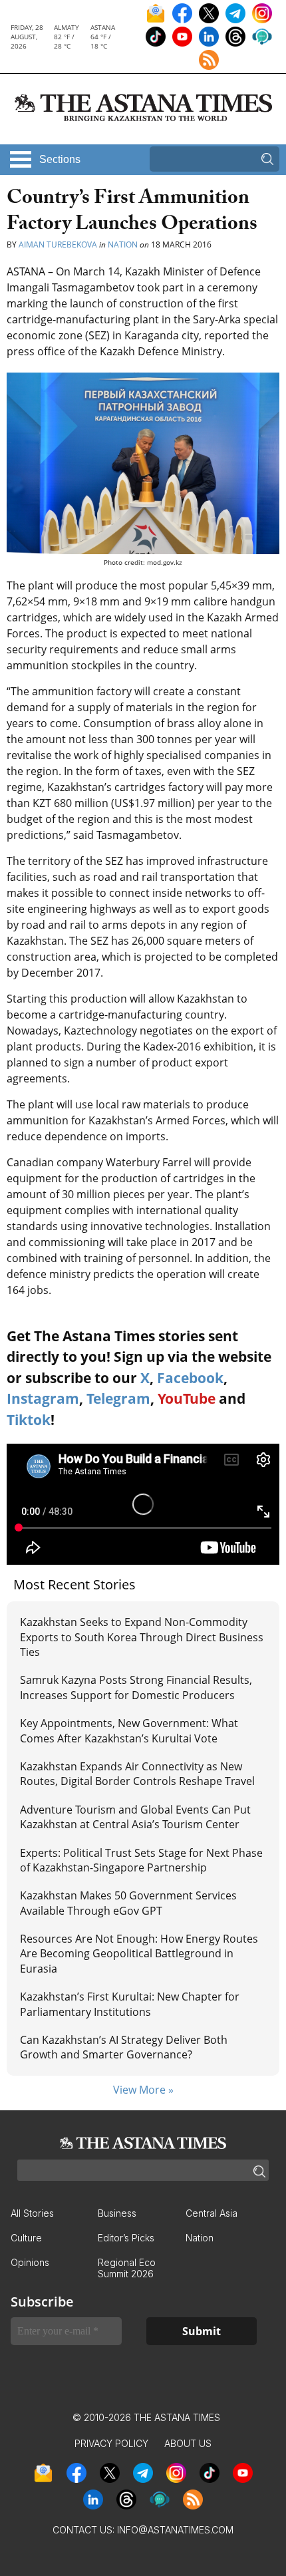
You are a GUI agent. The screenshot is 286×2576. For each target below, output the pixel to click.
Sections (60, 159)
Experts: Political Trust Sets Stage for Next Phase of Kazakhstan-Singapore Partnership (141, 1860)
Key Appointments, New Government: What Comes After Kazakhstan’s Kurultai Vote (129, 1730)
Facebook (190, 1378)
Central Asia (212, 2213)
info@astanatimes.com (175, 2530)
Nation (123, 244)
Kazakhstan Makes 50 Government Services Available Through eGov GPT (128, 1903)
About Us (188, 2443)
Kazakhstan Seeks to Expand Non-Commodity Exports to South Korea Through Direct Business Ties (142, 1637)
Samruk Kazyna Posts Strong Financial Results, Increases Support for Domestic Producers (136, 1687)
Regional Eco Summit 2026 (127, 2268)
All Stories (32, 2213)
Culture (26, 2238)
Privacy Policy (111, 2443)
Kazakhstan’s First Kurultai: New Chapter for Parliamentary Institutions (130, 2004)
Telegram (118, 1398)
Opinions (30, 2262)
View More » (143, 2090)
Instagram (43, 1398)
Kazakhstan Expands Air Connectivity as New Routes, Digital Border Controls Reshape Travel (137, 1774)
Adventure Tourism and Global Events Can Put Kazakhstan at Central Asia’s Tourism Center (135, 1817)
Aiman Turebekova (58, 244)
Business (117, 2213)
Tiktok (29, 1420)
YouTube (187, 1398)
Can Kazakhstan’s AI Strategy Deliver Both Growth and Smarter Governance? (124, 2047)
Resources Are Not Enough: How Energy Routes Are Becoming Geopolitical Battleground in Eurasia (139, 1954)
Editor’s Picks (126, 2238)
